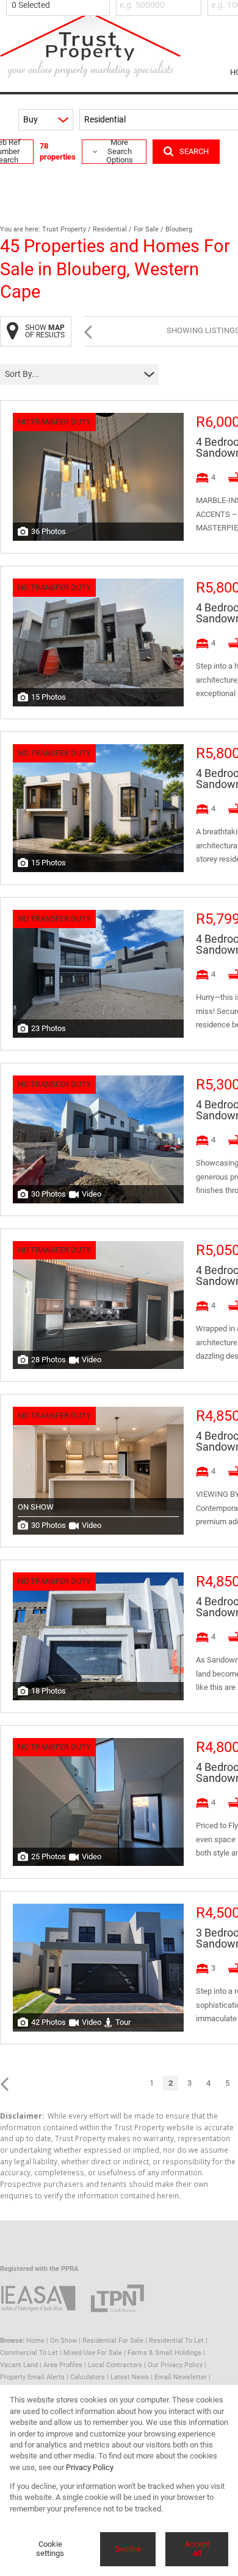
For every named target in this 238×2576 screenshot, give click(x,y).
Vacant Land (19, 2365)
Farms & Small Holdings (164, 2353)
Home (35, 2341)
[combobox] (60, 5)
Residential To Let (176, 2341)
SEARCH (194, 151)
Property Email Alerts (32, 2377)
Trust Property (64, 229)
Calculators (88, 2377)
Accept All (197, 2549)
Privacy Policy (90, 2467)
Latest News (130, 2377)
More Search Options (120, 152)
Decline (128, 2549)
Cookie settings (50, 2549)
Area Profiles (63, 2365)
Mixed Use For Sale (93, 2353)
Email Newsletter (181, 2377)
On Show (63, 2341)
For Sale (146, 229)
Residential (110, 229)
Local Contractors (115, 2365)
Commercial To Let (29, 2353)
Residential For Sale (113, 2341)
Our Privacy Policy (175, 2365)
